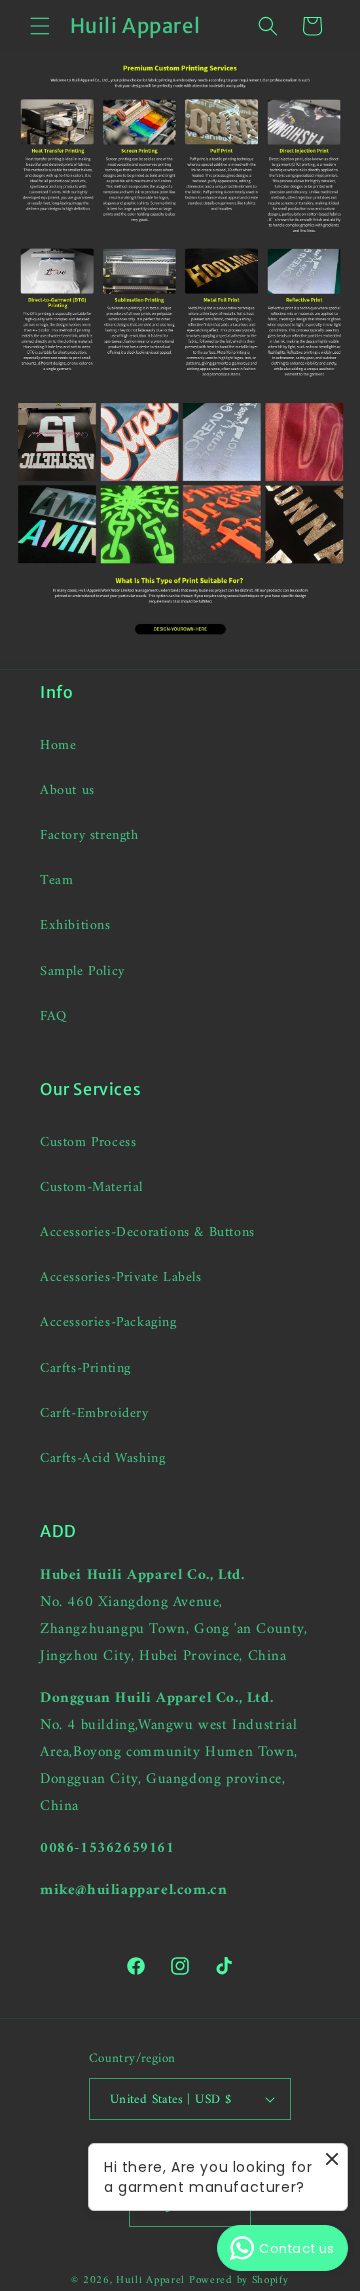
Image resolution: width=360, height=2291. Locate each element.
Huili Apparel (150, 2280)
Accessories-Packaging (108, 1322)
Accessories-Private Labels (121, 1277)
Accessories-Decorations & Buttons (147, 1232)
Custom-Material (91, 1187)
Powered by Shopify (239, 2280)
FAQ (53, 1016)
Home (58, 745)
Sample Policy (82, 971)
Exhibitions (75, 925)
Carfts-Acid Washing (102, 1458)
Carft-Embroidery (94, 1413)
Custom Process (88, 1142)
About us (67, 790)
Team (56, 880)
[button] (40, 26)
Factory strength (89, 835)
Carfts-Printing (85, 1368)
